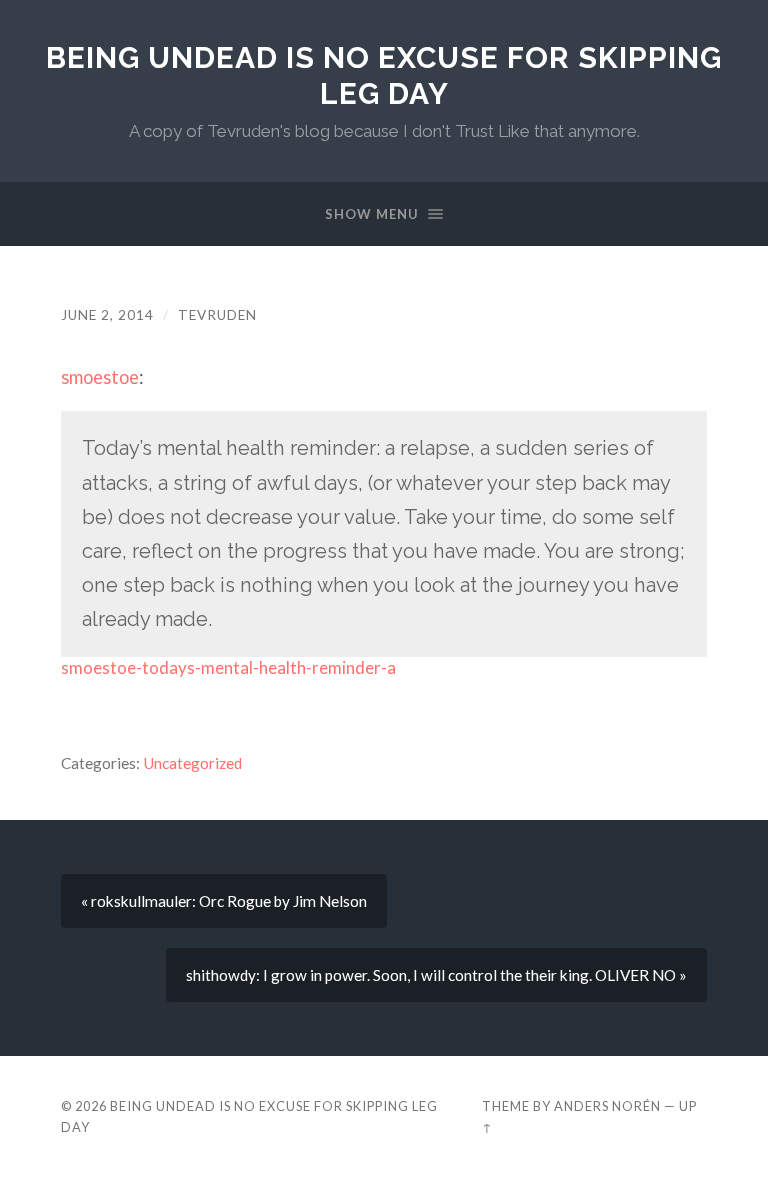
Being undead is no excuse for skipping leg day (384, 75)
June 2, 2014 (107, 315)
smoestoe (100, 377)
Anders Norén (607, 1106)
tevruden (217, 315)
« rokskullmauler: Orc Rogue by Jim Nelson (224, 901)
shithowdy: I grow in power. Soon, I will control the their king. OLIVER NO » (436, 975)
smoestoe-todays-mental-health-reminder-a (228, 667)
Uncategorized (192, 763)
